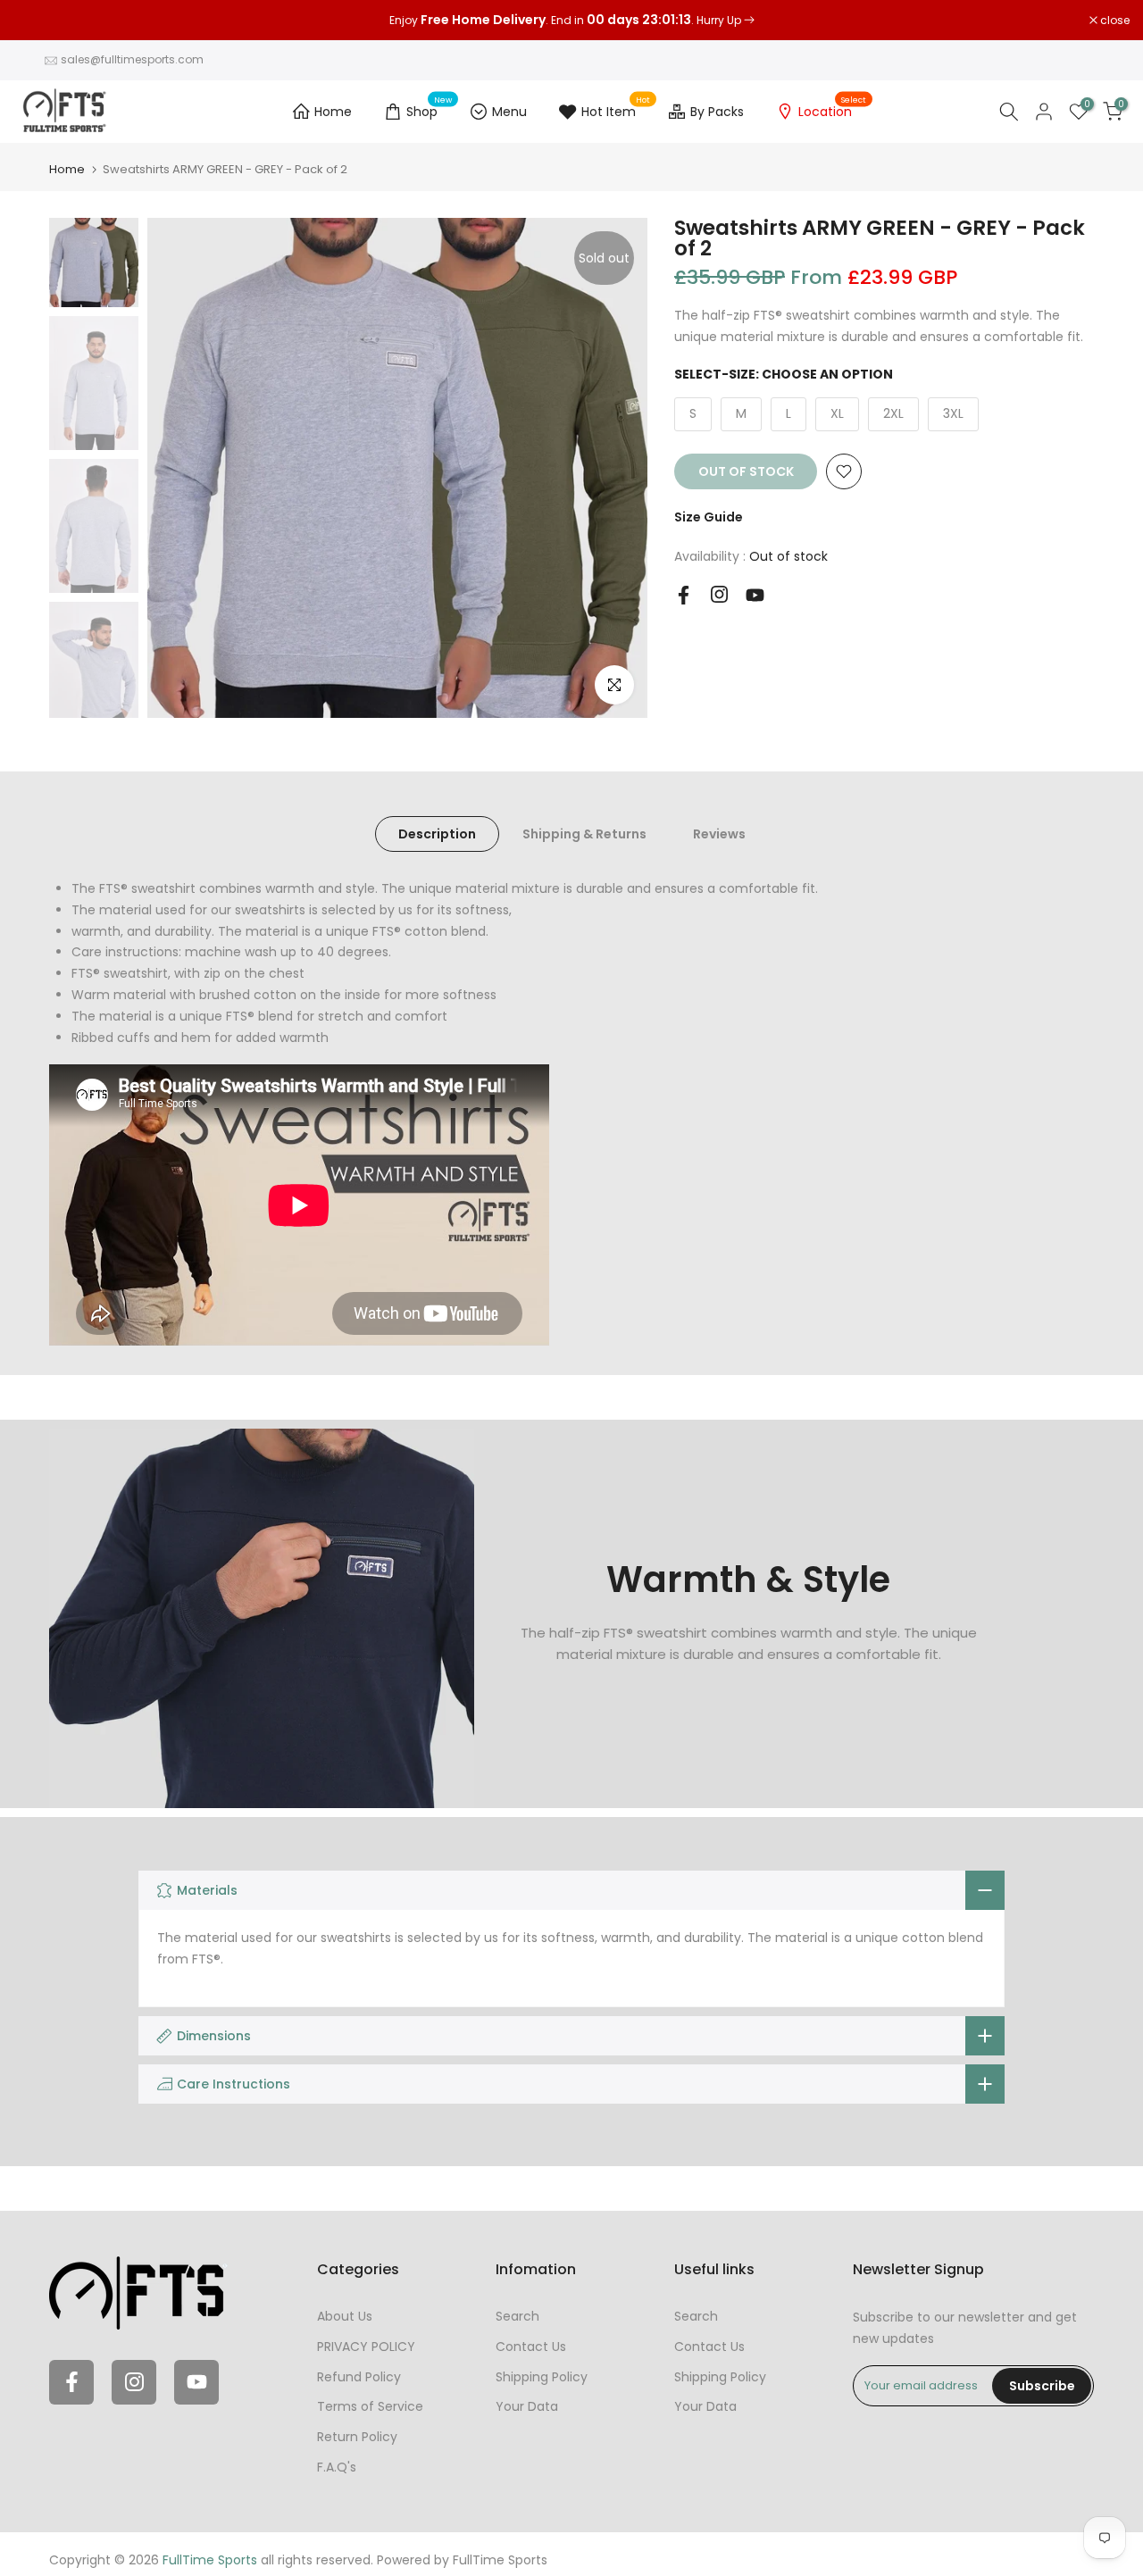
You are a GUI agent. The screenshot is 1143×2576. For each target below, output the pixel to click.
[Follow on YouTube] (755, 595)
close (38, 21)
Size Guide (709, 517)
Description (437, 834)
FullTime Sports (500, 2560)
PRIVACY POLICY (366, 2347)
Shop (429, 109)
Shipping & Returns (584, 834)
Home (333, 112)
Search (517, 2316)
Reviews (719, 834)
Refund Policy (359, 2377)
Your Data (527, 2406)
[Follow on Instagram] (719, 594)
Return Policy (357, 2437)
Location (832, 109)
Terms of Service (370, 2406)
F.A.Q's (337, 2467)
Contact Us (531, 2347)
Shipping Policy (542, 2377)
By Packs (717, 112)
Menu (509, 112)
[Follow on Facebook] (684, 595)
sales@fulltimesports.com (132, 59)
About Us (345, 2316)
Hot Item (616, 109)
